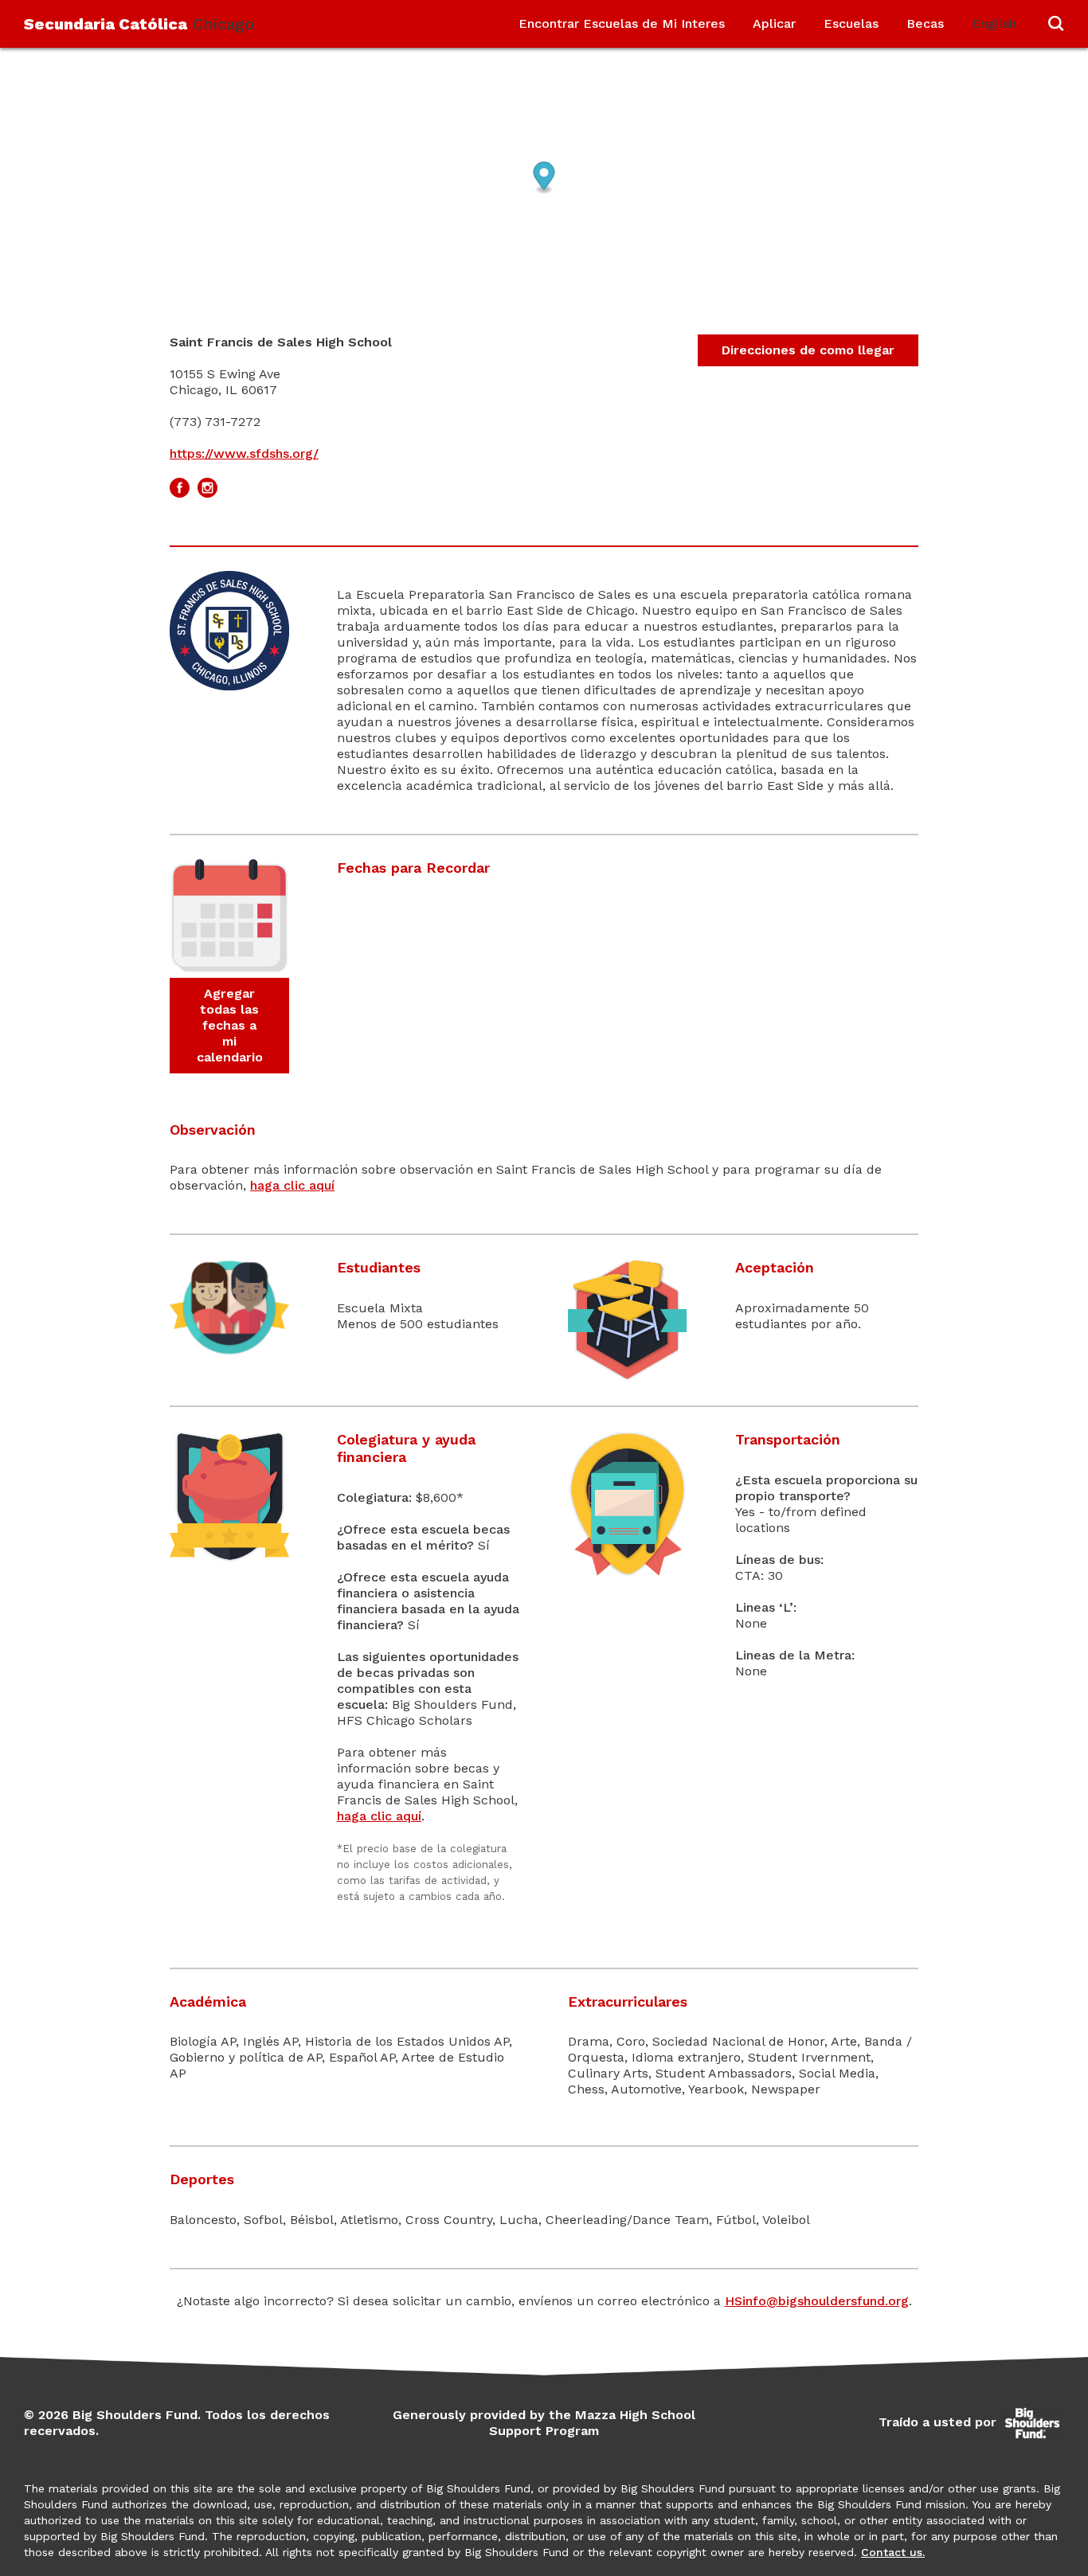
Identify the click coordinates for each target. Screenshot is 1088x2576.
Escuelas (851, 23)
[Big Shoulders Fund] (1032, 2422)
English (994, 23)
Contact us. (893, 2552)
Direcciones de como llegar (808, 350)
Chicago (139, 24)
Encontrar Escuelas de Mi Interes (622, 23)
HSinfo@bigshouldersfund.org (817, 2301)
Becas (925, 23)
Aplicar (774, 23)
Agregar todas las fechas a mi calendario (230, 1025)
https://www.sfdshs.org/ (244, 453)
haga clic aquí (292, 1185)
